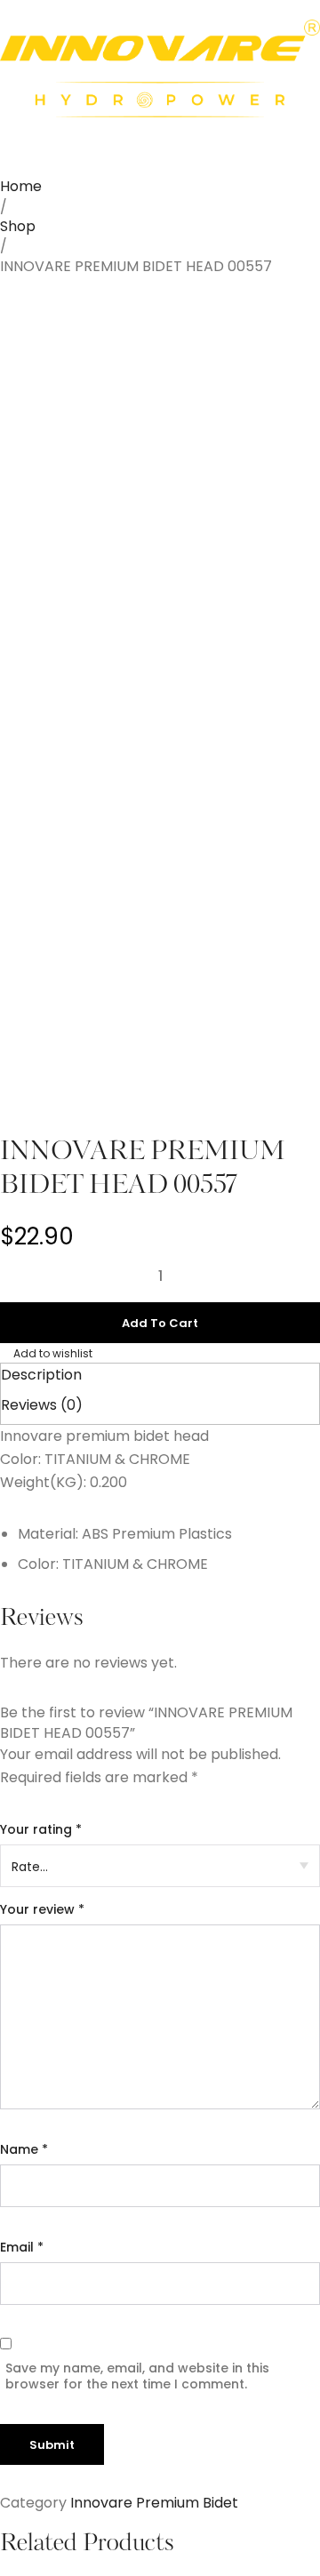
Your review (42, 1909)
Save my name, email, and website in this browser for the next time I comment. (137, 2376)
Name (24, 2149)
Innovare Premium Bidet (154, 2503)
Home (21, 186)
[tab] (160, 1375)
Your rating (41, 1829)
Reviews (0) (42, 1405)
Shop (18, 226)
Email (22, 2247)
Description (41, 1375)
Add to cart (160, 1323)
